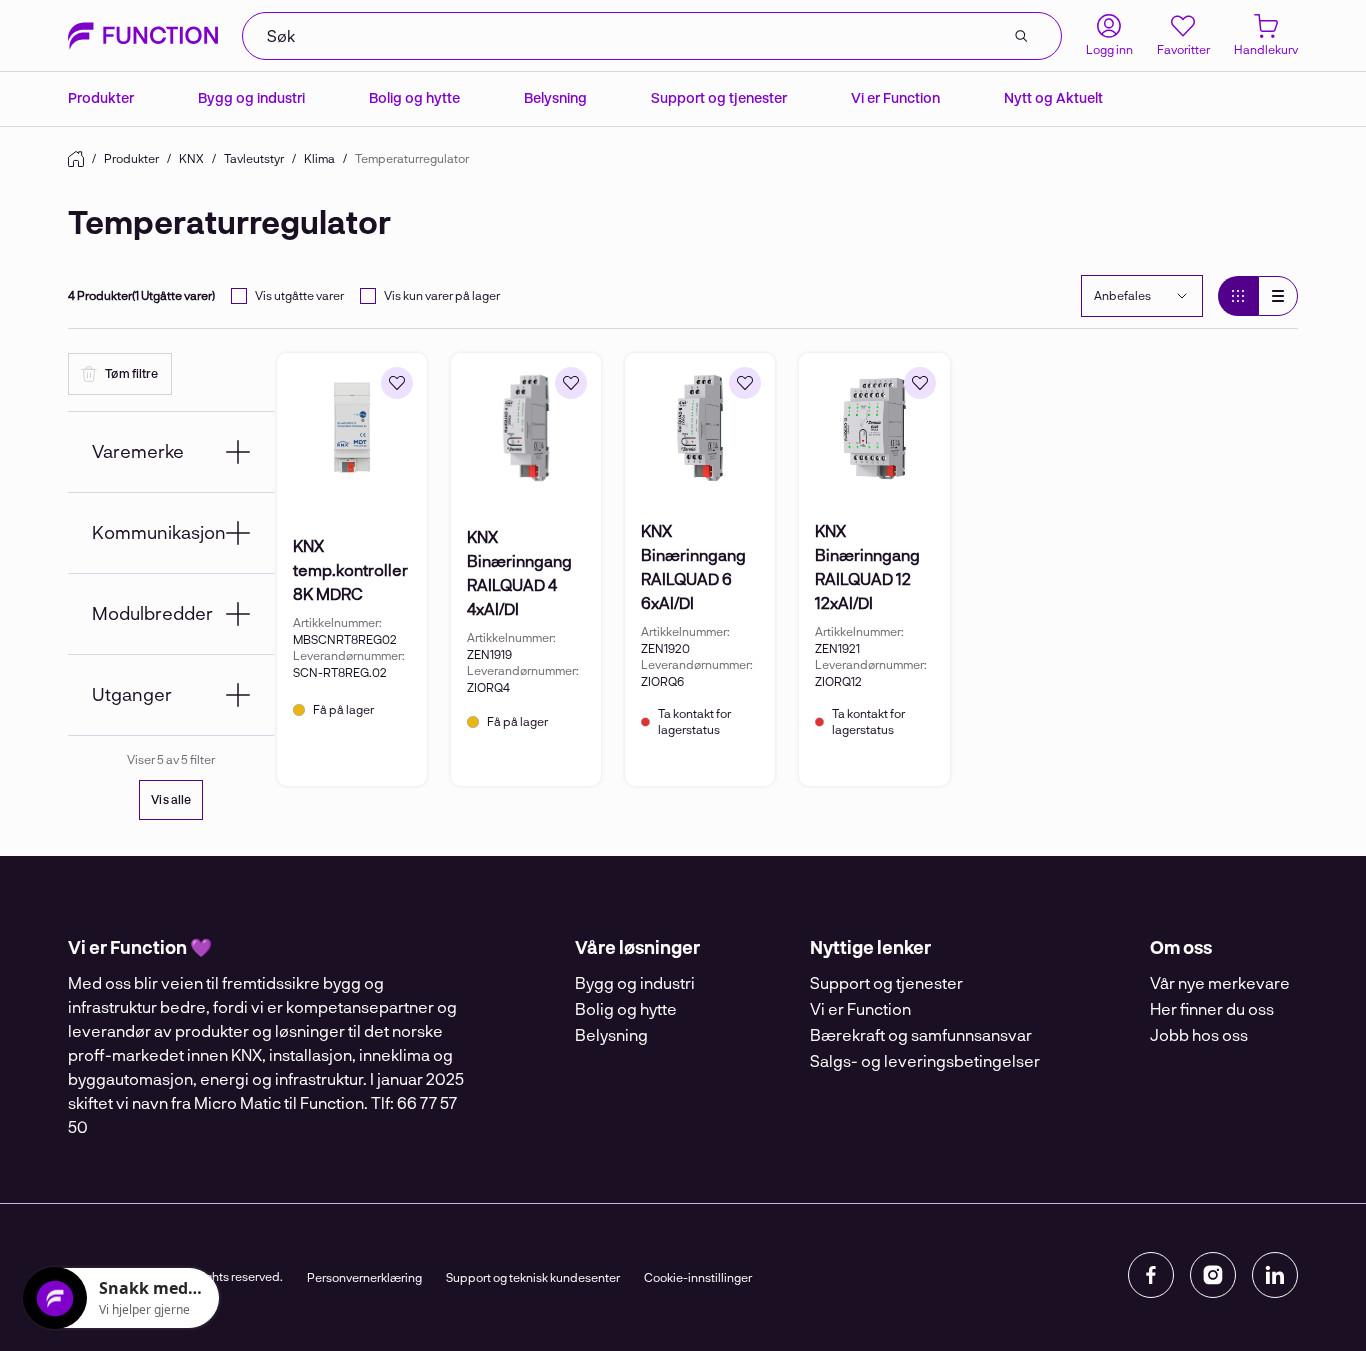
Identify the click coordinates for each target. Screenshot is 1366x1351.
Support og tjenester (719, 97)
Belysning (555, 97)
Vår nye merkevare (1220, 982)
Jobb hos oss (1199, 1034)
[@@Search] (1021, 36)
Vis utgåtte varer (299, 295)
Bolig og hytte (414, 97)
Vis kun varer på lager (442, 295)
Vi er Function (895, 97)
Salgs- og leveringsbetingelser (925, 1060)
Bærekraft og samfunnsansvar (921, 1034)
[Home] (76, 159)
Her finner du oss (1212, 1008)
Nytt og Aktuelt (1053, 97)
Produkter (101, 97)
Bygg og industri (251, 97)
